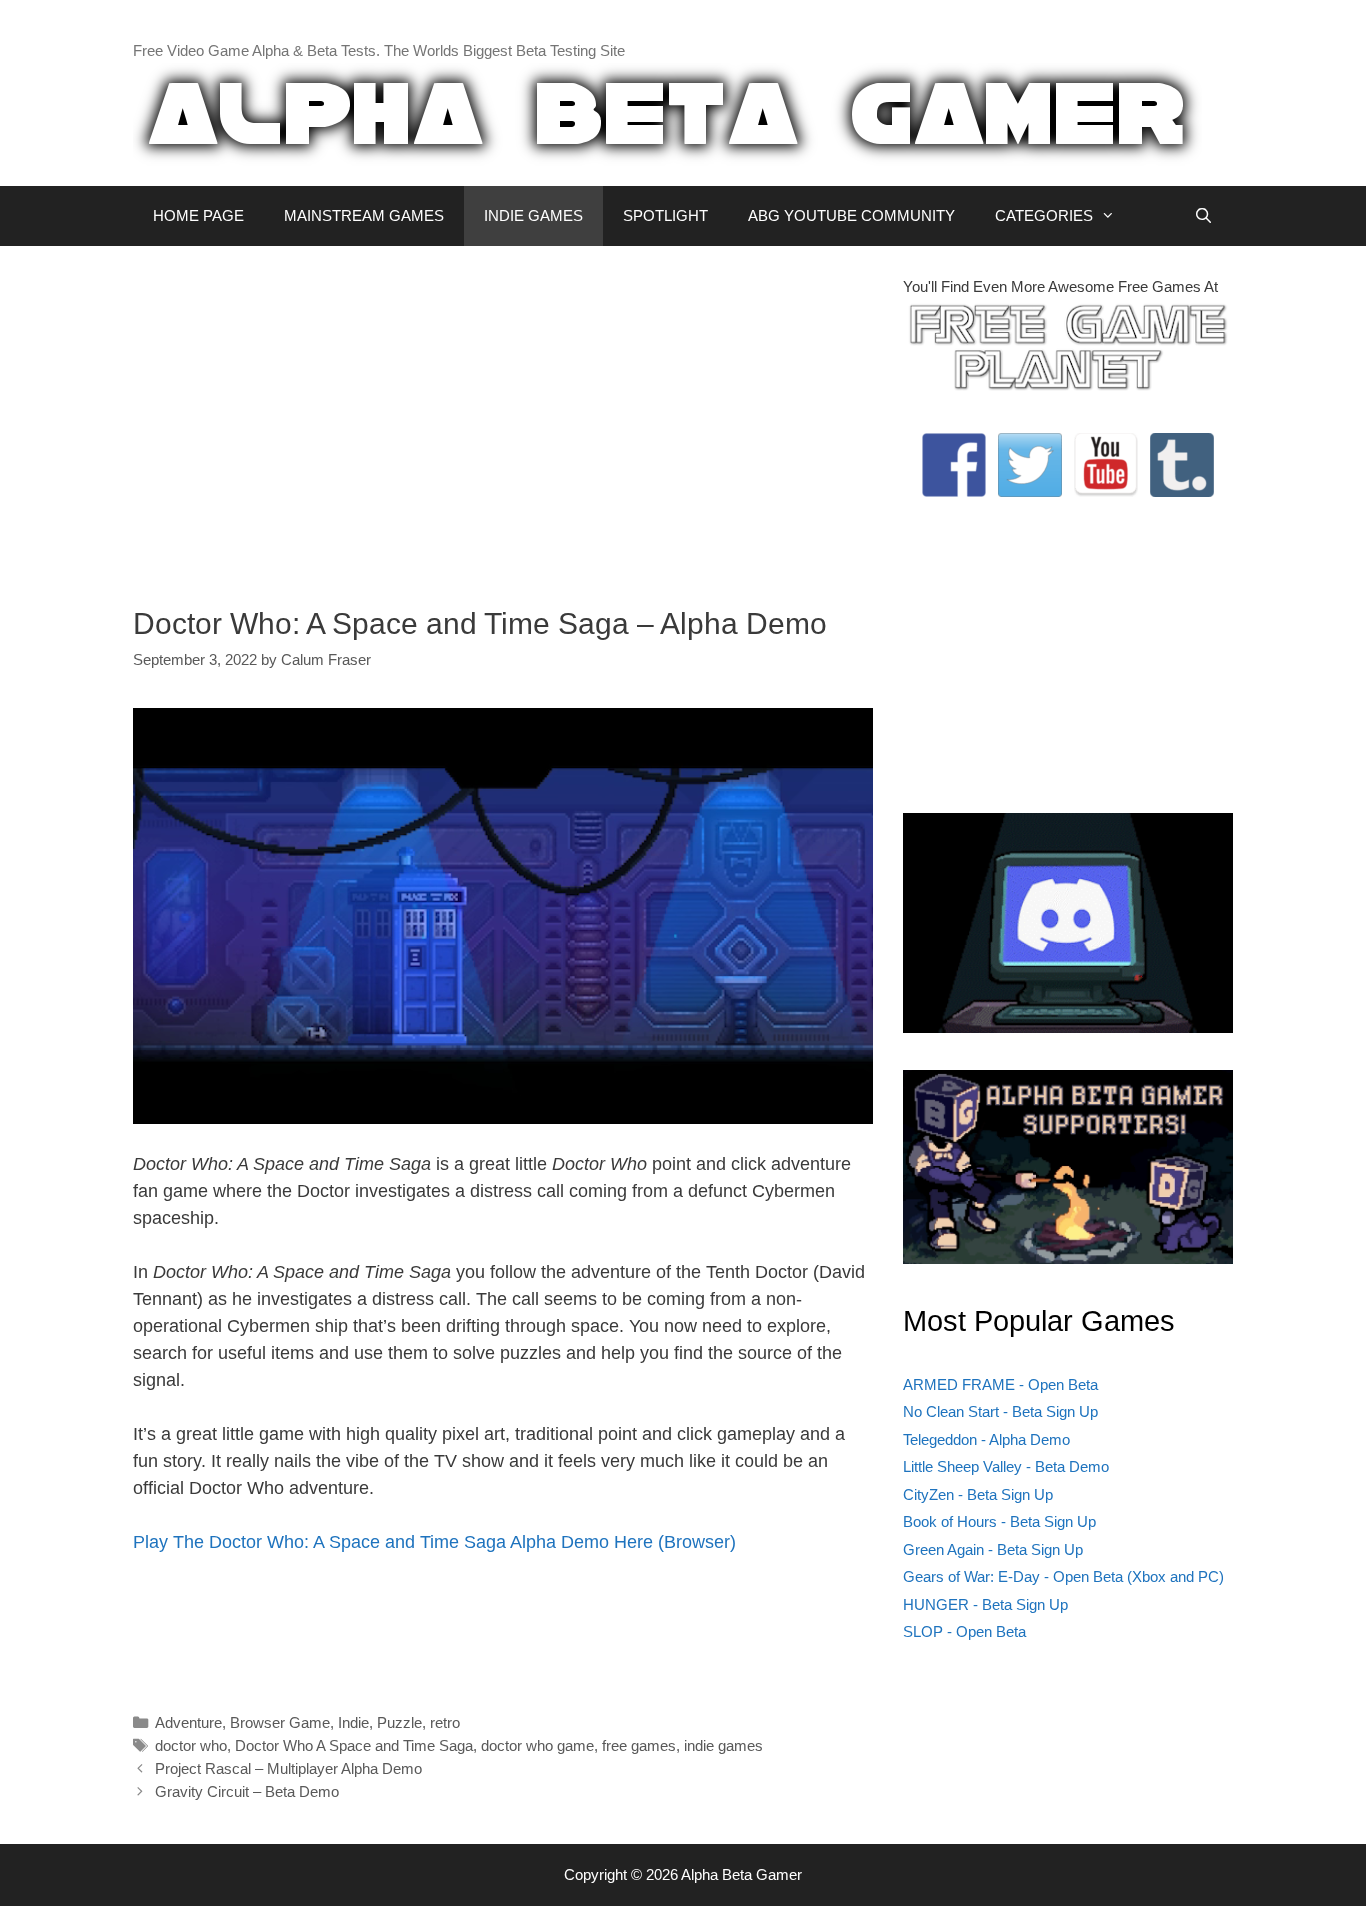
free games (639, 1745)
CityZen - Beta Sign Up (978, 1494)
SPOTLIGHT (665, 215)
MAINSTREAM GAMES (364, 215)
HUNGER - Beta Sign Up (985, 1604)
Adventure (188, 1722)
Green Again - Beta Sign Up (993, 1549)
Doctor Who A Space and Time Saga (354, 1745)
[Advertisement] (503, 416)
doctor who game (537, 1745)
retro (445, 1722)
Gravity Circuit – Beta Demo (247, 1791)
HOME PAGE (198, 215)
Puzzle (399, 1722)
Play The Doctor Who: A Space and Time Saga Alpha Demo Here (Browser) (434, 1542)
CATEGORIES (1044, 215)
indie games (723, 1745)
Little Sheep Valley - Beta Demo (1006, 1466)
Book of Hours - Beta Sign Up (999, 1521)
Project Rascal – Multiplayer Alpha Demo (288, 1768)
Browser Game (280, 1722)
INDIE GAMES (533, 215)
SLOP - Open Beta (964, 1631)
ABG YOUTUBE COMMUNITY (851, 215)
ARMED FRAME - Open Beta (1000, 1384)
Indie (353, 1722)
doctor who (191, 1745)
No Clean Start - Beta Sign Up (1000, 1411)
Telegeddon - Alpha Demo (986, 1439)
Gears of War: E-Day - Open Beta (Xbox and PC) (1063, 1576)
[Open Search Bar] (1203, 216)
